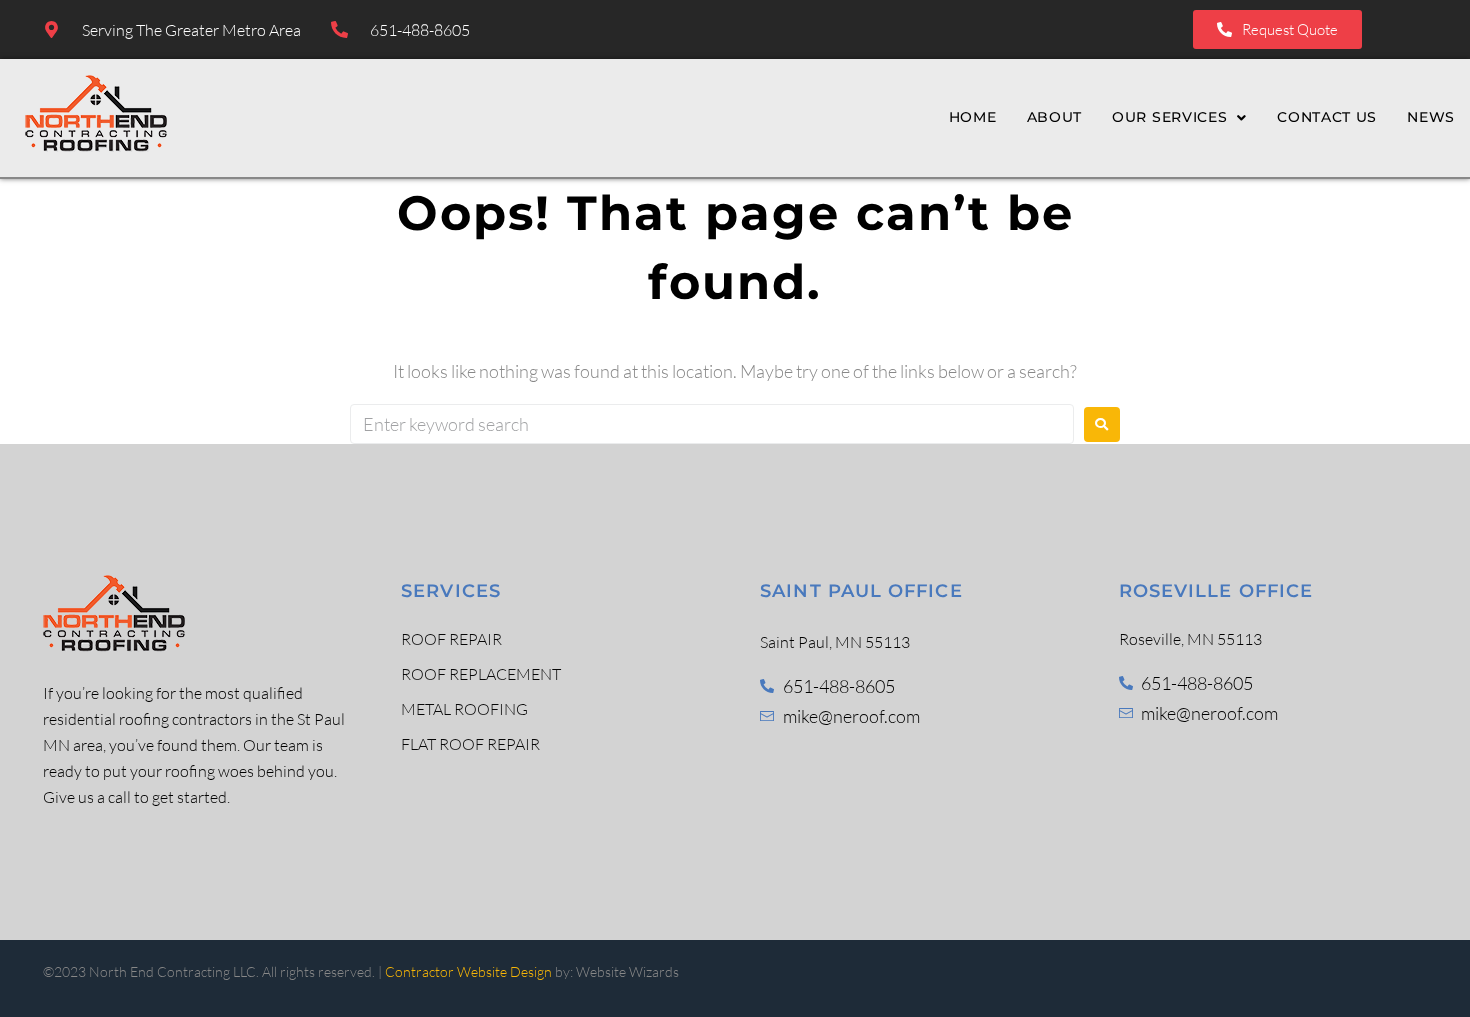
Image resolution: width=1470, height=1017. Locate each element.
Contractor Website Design (468, 971)
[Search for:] (712, 424)
